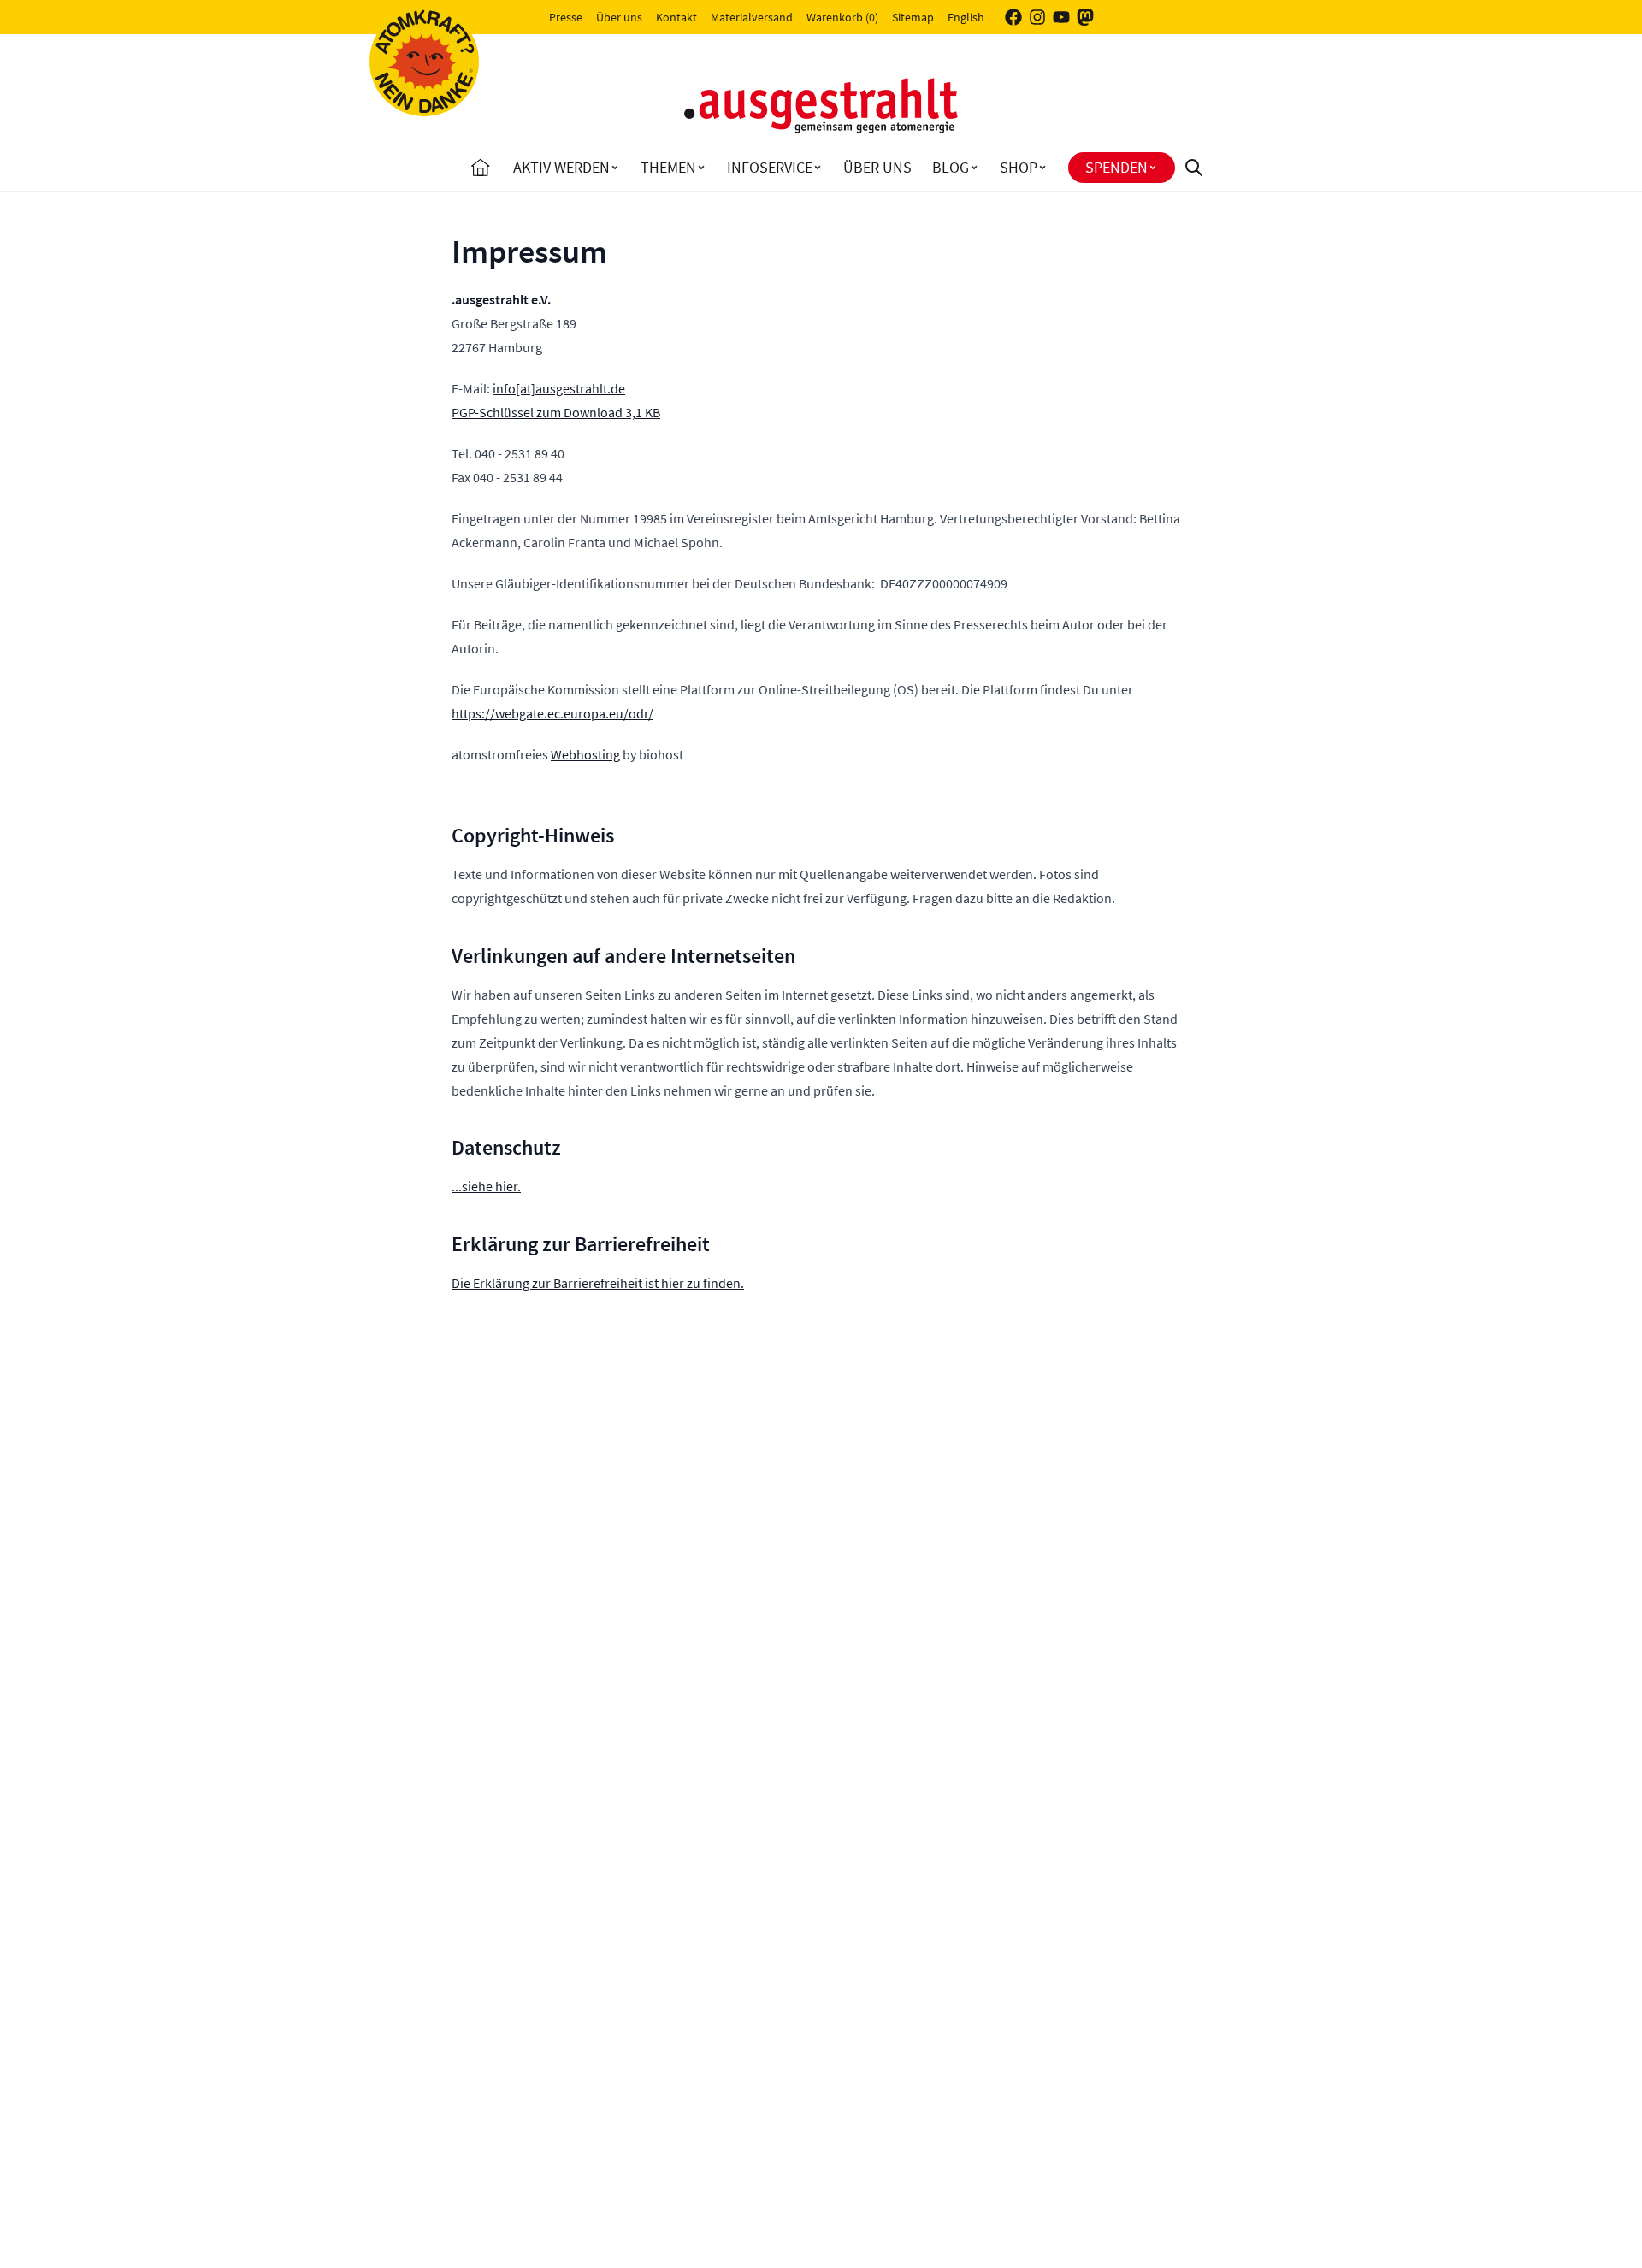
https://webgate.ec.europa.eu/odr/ (552, 713)
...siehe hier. (486, 1186)
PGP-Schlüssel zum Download (556, 412)
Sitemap (913, 17)
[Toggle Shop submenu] (1042, 168)
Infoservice (770, 167)
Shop (1019, 167)
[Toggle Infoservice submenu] (818, 168)
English (966, 17)
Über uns (619, 17)
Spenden (1116, 167)
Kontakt (676, 17)
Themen (668, 167)
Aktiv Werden (561, 167)
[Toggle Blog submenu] (974, 168)
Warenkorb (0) (842, 17)
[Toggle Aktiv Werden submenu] (615, 168)
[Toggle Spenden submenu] (1153, 168)
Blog (951, 167)
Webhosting (585, 754)
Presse (566, 17)
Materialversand (752, 17)
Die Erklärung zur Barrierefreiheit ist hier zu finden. (598, 1283)
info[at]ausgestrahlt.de (559, 388)
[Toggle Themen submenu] (701, 168)
